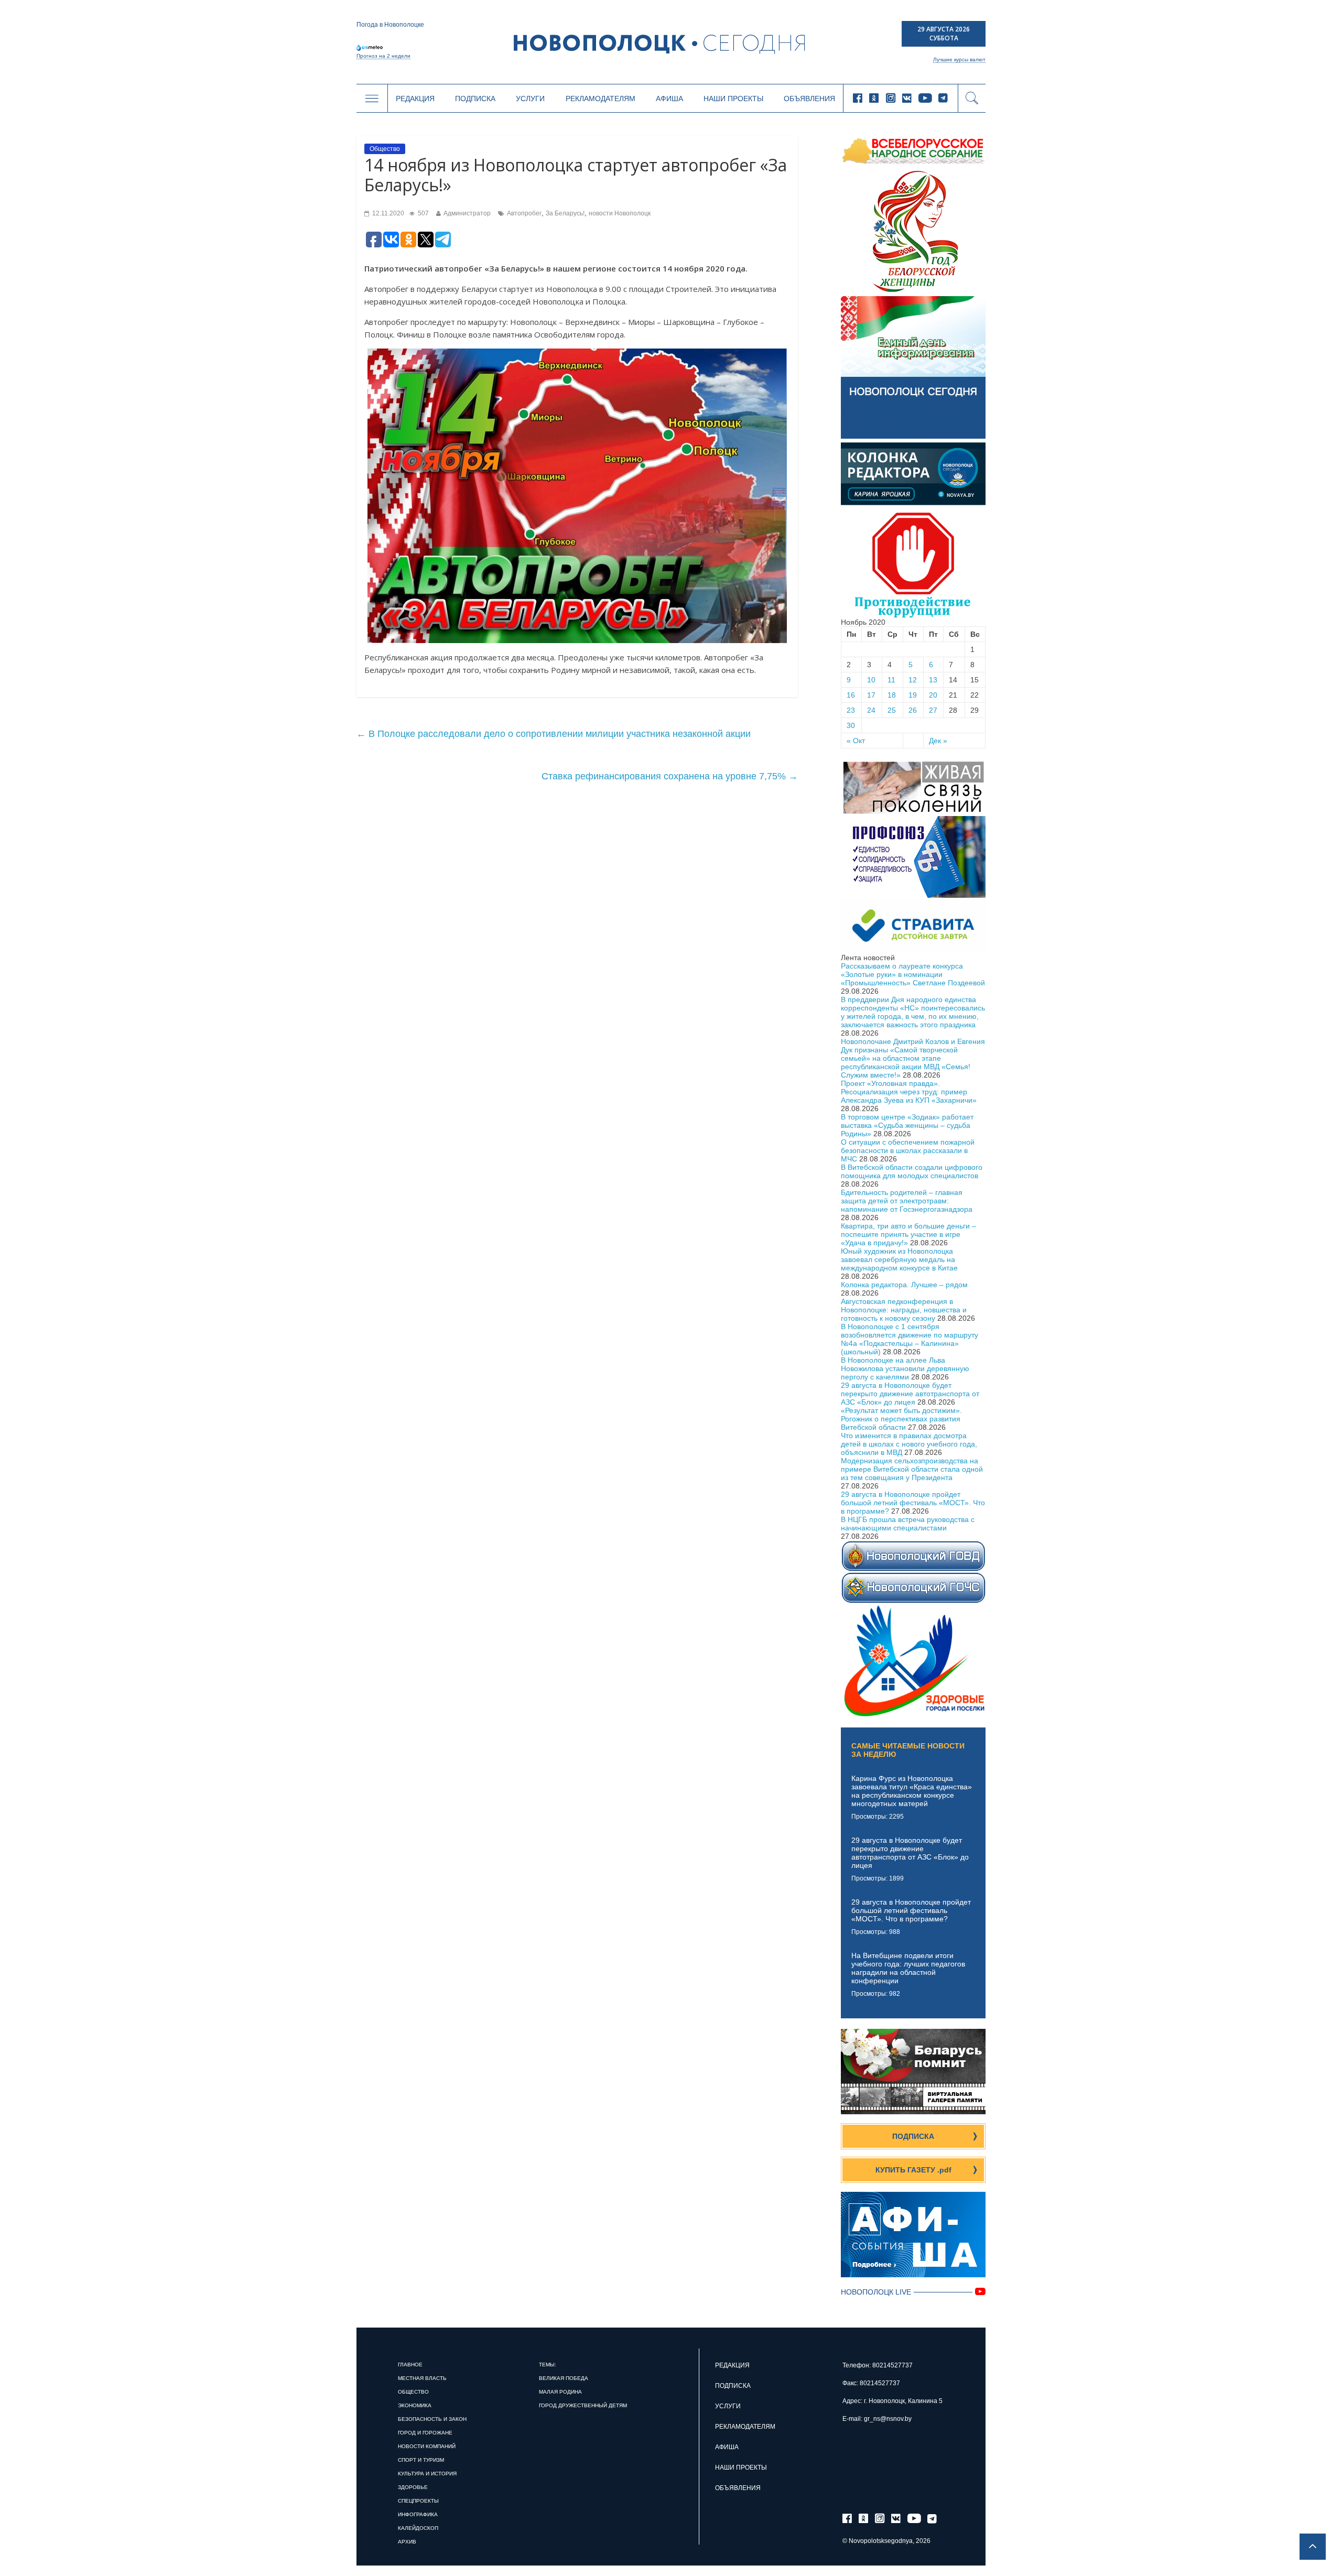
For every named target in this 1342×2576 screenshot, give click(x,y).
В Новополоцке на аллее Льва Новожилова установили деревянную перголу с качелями (905, 1368)
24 (871, 710)
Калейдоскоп (418, 2528)
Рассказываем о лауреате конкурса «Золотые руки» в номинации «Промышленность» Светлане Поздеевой (913, 974)
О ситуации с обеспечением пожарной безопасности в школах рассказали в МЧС (908, 1150)
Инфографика (418, 2514)
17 (871, 695)
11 (891, 680)
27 (933, 710)
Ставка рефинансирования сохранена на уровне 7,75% (670, 776)
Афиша (669, 99)
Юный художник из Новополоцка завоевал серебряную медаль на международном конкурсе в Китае (899, 1259)
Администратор (467, 213)
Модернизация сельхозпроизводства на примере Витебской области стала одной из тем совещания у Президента (912, 1469)
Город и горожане (425, 2433)
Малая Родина (560, 2392)
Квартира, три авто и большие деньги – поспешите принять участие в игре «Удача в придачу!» (908, 1234)
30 (851, 725)
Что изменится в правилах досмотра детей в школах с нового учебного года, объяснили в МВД (909, 1444)
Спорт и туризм (421, 2460)
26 (913, 710)
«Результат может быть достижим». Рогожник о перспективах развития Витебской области (901, 1419)
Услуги (530, 99)
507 (423, 213)
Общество (385, 149)
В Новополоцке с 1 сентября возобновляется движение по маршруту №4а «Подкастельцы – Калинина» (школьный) (910, 1339)
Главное (410, 2365)
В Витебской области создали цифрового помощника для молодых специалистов (912, 1171)
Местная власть (422, 2378)
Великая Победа (564, 2378)
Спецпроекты (418, 2501)
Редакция (415, 99)
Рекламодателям (600, 99)
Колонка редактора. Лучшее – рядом (904, 1285)
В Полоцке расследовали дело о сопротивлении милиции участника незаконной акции (554, 734)
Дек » (938, 741)
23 (851, 710)
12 (913, 680)
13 (933, 680)
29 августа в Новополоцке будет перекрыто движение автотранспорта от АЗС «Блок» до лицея (910, 1394)
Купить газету (913, 2170)
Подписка (475, 99)
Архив (407, 2542)
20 (933, 695)
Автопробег (524, 213)
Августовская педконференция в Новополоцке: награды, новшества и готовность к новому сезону (904, 1310)
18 (892, 695)
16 (851, 695)
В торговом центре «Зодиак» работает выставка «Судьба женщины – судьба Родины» (907, 1125)
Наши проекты (733, 99)
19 (913, 695)
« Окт (856, 741)
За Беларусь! (565, 213)
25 (892, 710)
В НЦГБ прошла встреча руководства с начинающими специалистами (908, 1524)
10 (871, 680)
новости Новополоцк (620, 213)
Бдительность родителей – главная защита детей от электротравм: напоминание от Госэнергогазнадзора (907, 1201)
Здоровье (413, 2487)
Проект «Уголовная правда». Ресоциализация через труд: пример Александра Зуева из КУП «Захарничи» (909, 1092)
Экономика (415, 2405)
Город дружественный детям (583, 2405)
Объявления (809, 99)
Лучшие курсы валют (959, 59)
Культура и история (427, 2474)
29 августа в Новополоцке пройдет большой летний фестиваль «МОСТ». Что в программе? (913, 1503)
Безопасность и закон (432, 2419)
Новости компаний (427, 2446)
